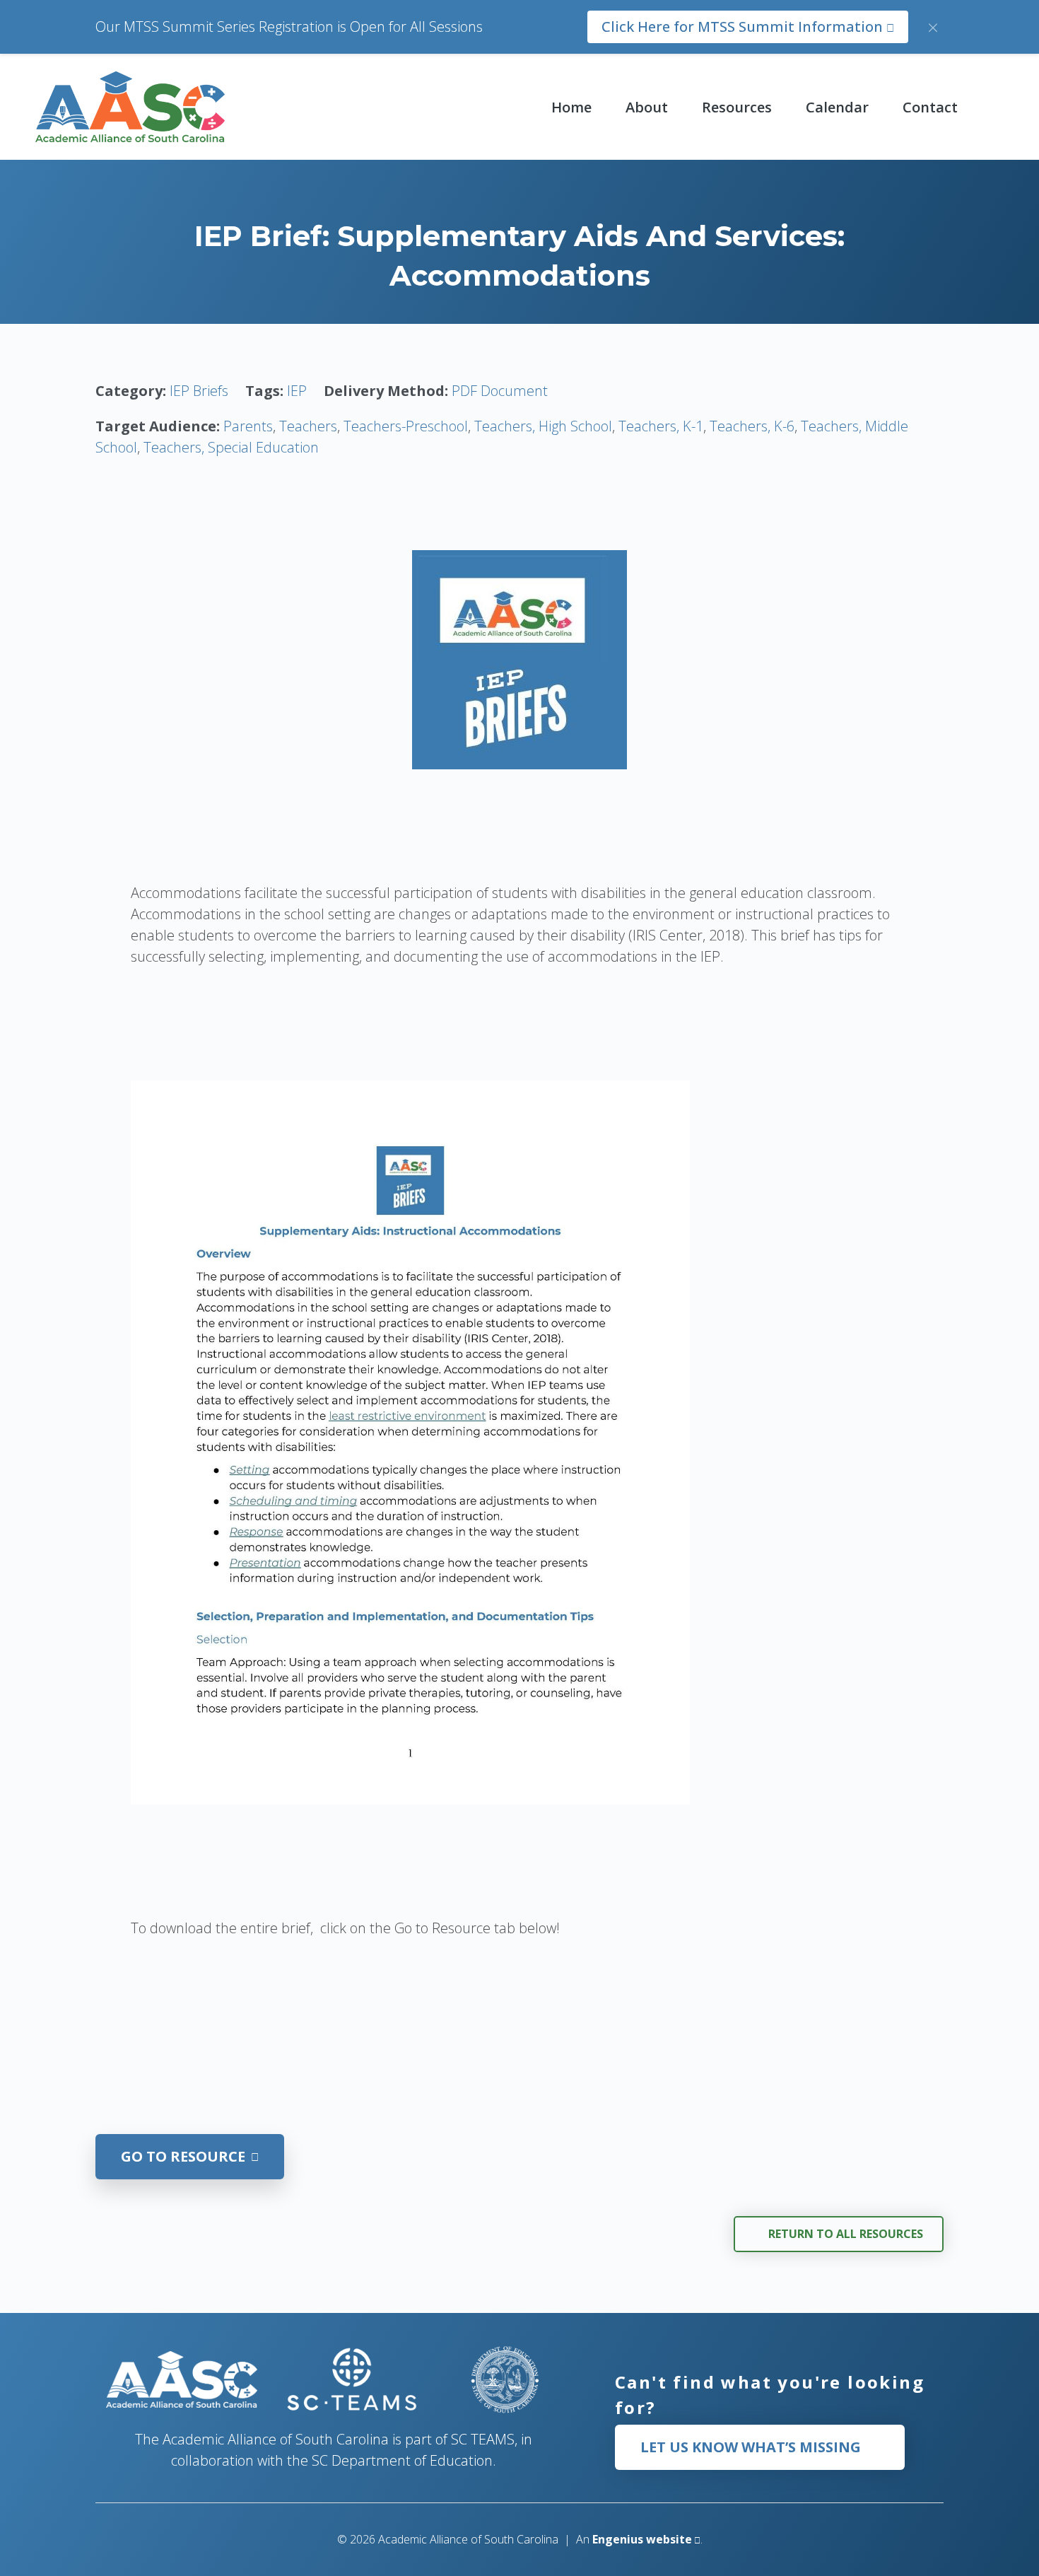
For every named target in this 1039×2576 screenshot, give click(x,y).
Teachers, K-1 (661, 426)
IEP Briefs (199, 391)
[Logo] (130, 107)
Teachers (308, 426)
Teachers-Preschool (406, 426)
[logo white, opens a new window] (352, 2379)
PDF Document (500, 391)
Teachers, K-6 (752, 426)
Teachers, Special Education (231, 447)
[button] (681, 107)
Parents (248, 426)
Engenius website (642, 2539)
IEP (297, 391)
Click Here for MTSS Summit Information (744, 27)
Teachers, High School (543, 426)
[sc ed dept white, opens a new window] (504, 2379)
